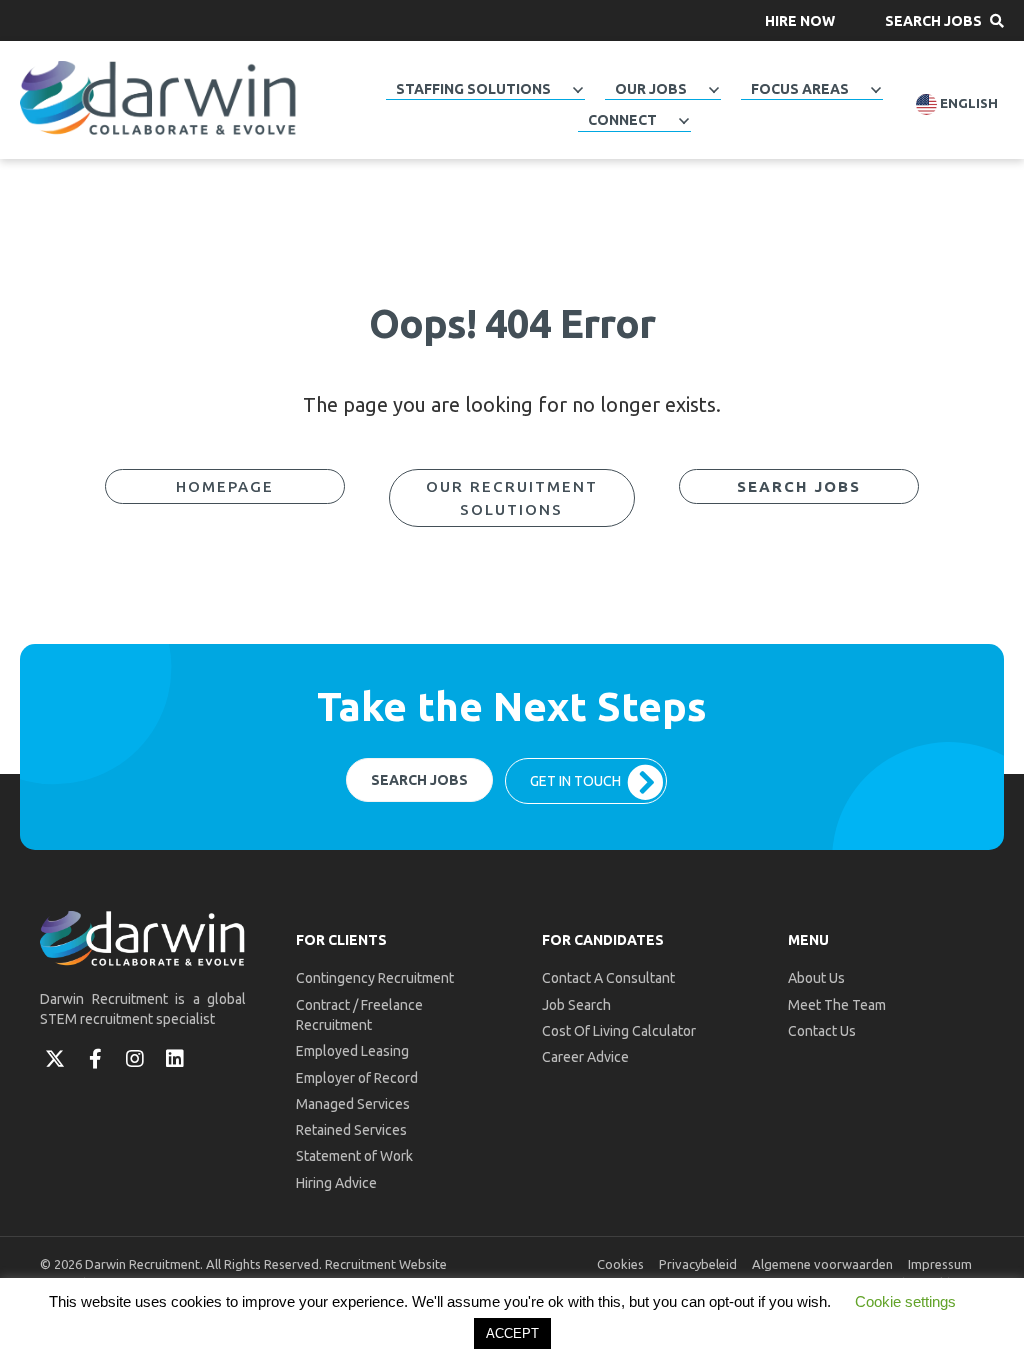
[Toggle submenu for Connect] (684, 121)
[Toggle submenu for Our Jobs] (714, 90)
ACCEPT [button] (512, 1333)
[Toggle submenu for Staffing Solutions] (578, 90)
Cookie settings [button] (905, 1301)
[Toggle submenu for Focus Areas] (876, 90)
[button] (800, 20)
